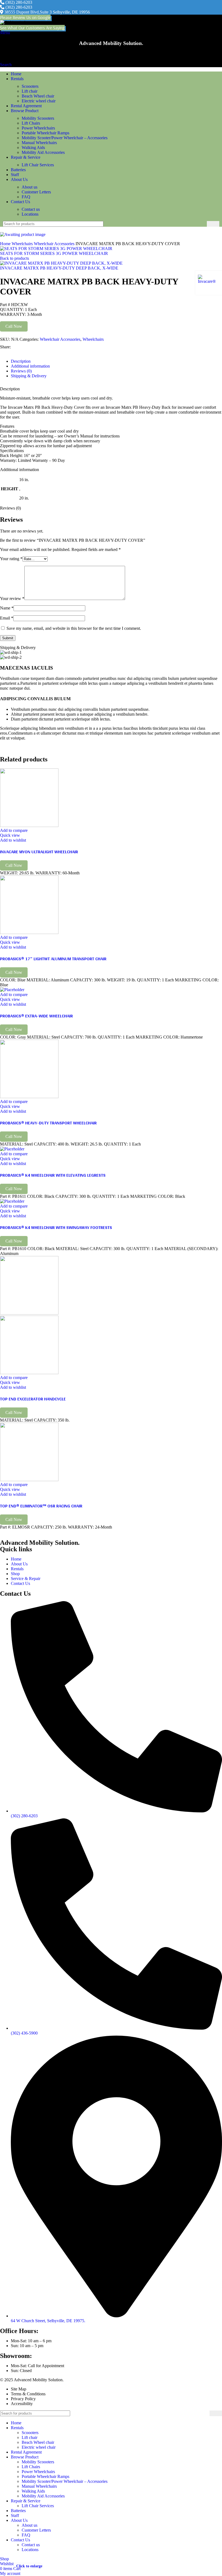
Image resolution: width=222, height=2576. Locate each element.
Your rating (11, 559)
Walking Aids (33, 147)
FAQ (26, 197)
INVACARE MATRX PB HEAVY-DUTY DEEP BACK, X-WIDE (59, 268)
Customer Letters (36, 192)
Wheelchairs (23, 244)
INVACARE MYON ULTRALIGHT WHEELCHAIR (39, 851)
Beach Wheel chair (38, 96)
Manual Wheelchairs (39, 143)
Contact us (31, 209)
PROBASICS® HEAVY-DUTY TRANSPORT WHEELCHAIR (48, 1123)
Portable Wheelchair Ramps (45, 133)
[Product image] (29, 1373)
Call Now (14, 326)
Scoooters (30, 86)
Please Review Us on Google (25, 17)
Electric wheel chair (39, 101)
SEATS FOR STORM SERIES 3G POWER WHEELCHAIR (54, 253)
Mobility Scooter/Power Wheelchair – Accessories (65, 138)
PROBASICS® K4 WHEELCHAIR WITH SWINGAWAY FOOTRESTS (56, 1227)
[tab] (21, 361)
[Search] (213, 224)
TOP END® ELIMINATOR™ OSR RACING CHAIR (41, 1506)
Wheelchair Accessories (55, 244)
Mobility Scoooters (38, 118)
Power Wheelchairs (38, 128)
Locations (30, 214)
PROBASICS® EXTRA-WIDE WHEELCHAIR (36, 1016)
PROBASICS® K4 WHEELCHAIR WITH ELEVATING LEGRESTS (53, 1175)
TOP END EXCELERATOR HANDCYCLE (33, 1399)
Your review (12, 598)
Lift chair (30, 91)
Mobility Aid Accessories (43, 152)
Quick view (10, 835)
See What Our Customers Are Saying (32, 28)
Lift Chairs (31, 123)
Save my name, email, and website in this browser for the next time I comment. (74, 628)
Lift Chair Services (38, 165)
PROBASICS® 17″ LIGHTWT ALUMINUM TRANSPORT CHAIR (53, 958)
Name (7, 608)
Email (7, 618)
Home (6, 244)
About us (30, 187)
